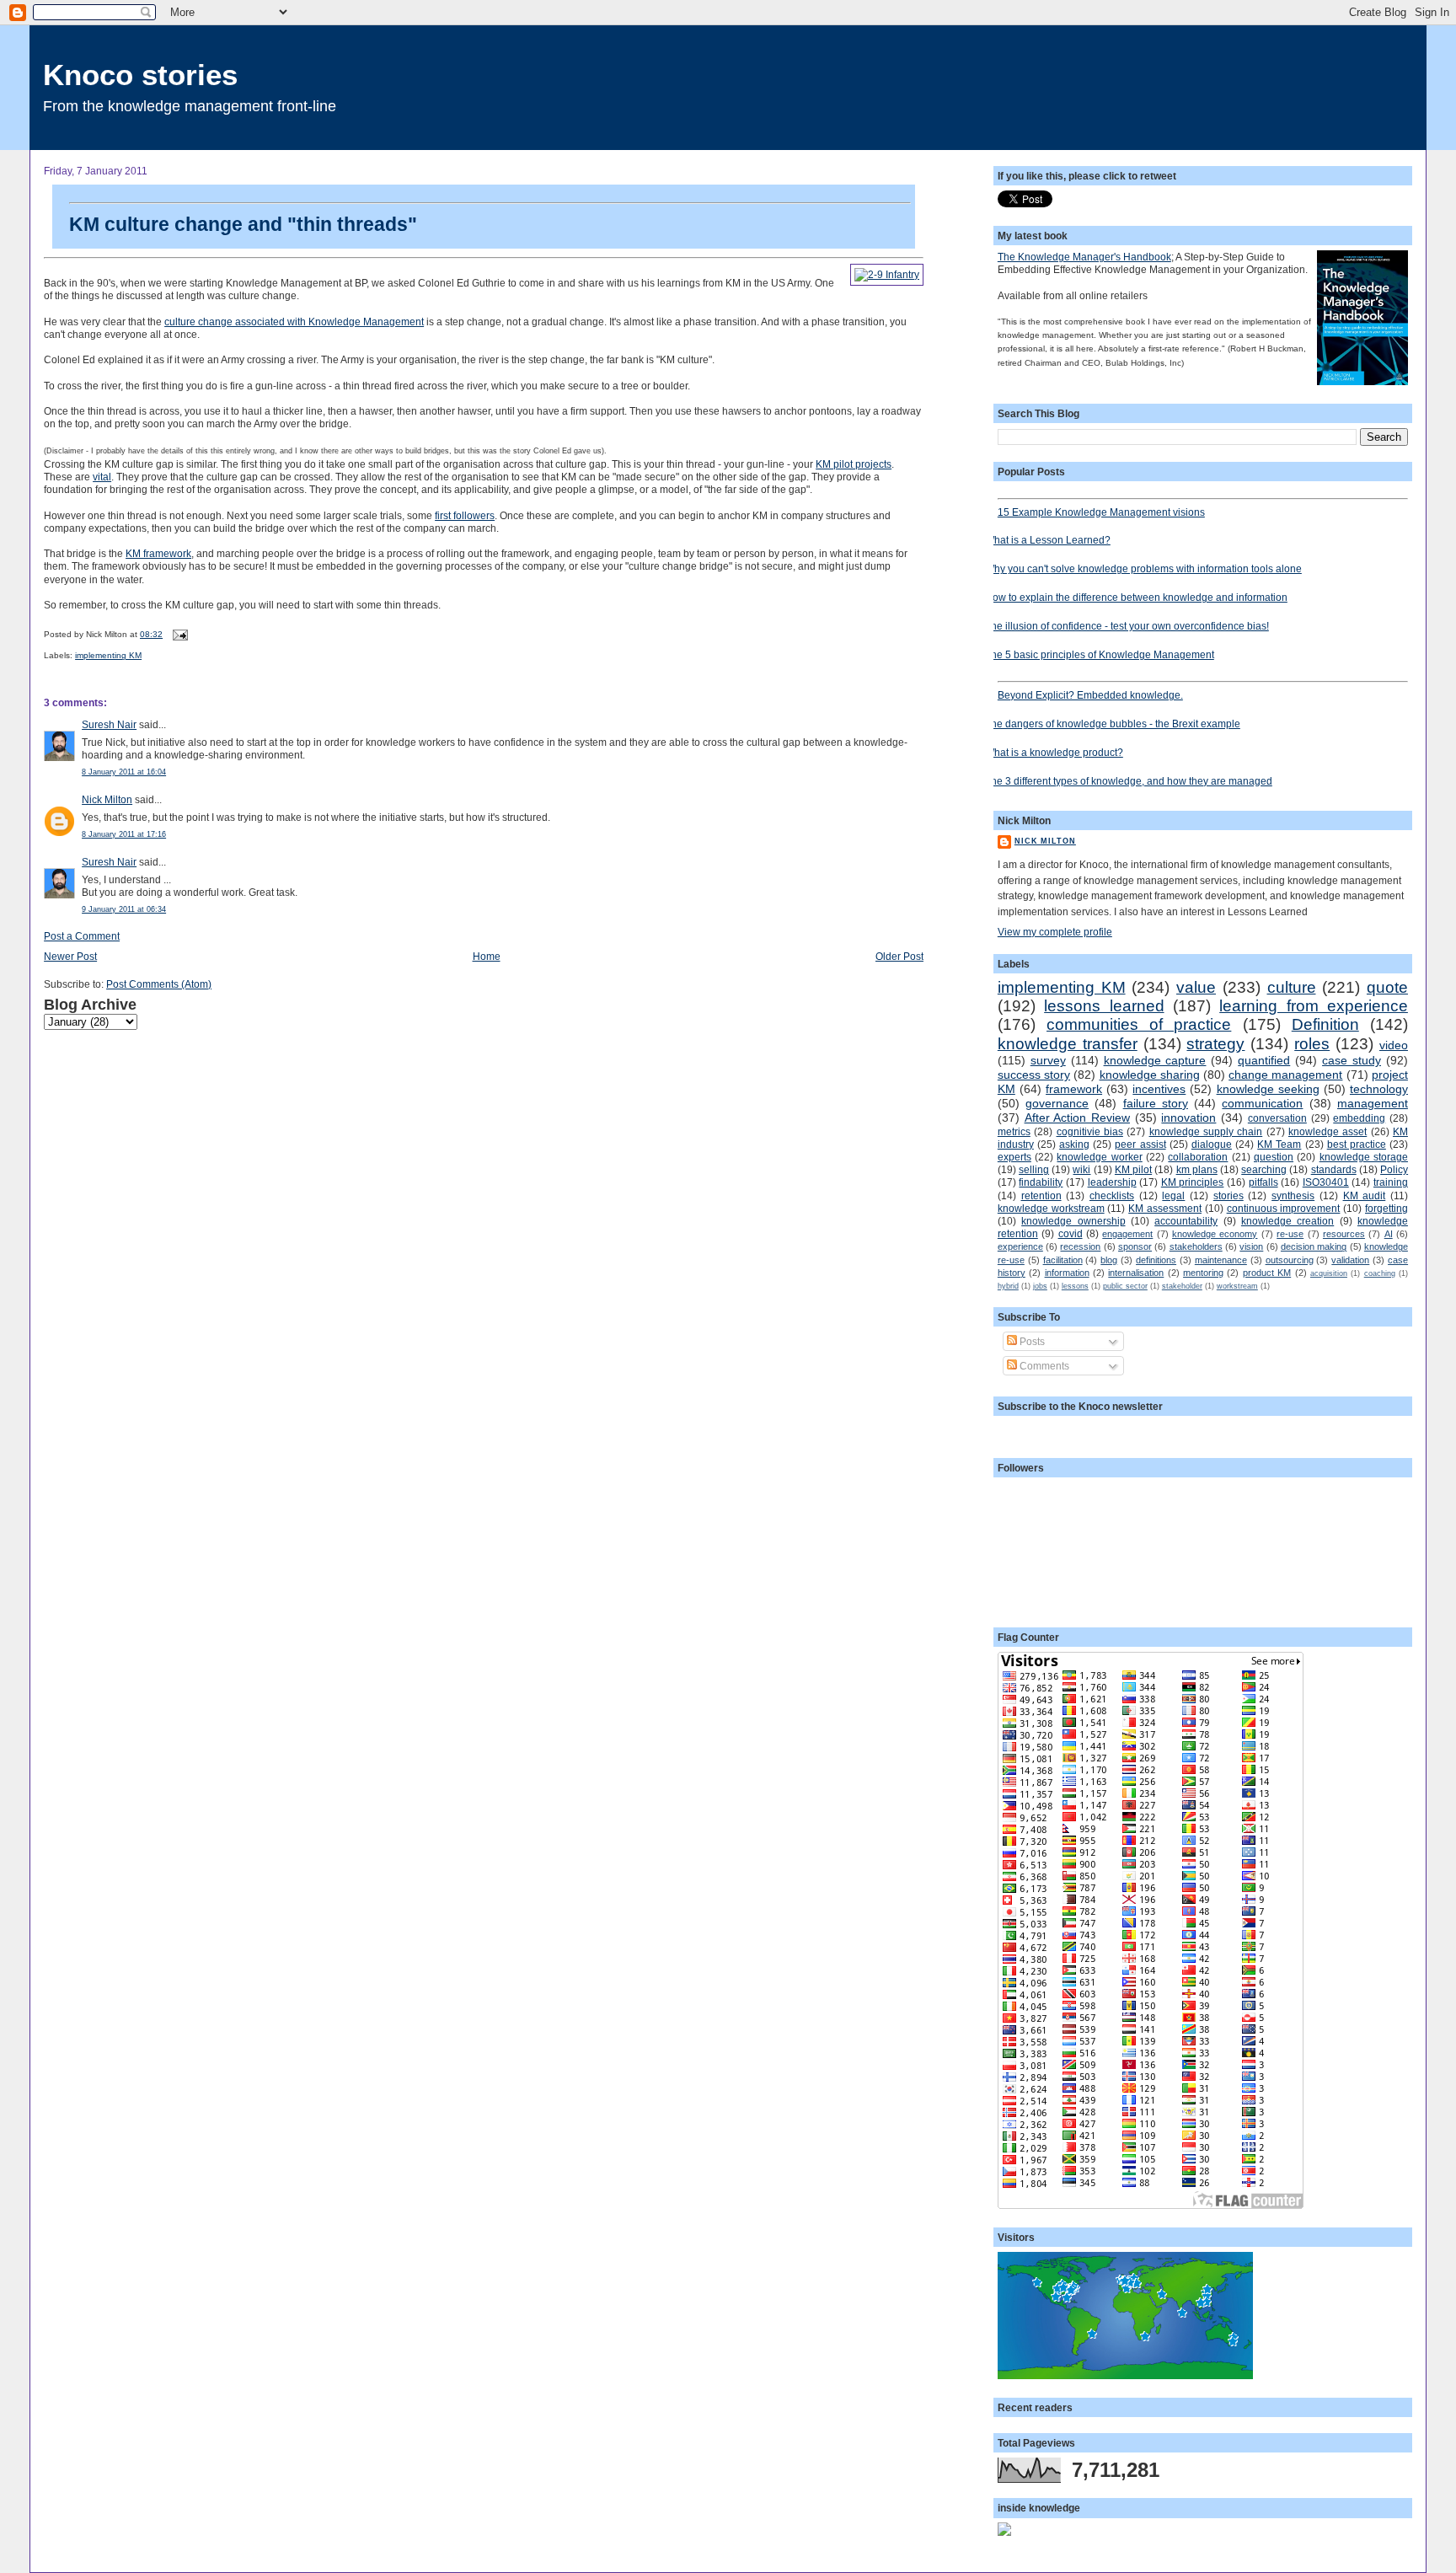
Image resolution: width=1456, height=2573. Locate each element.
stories (1228, 1195)
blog (1109, 1260)
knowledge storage (1364, 1157)
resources (1344, 1234)
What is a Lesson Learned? (1048, 540)
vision (1251, 1246)
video (1394, 1045)
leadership (1112, 1182)
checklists (1112, 1195)
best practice (1357, 1144)
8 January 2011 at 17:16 (124, 834)
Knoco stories (140, 75)
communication (1262, 1103)
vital (102, 477)
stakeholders (1196, 1246)
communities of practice (1139, 1024)
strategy (1215, 1044)
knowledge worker (1099, 1157)
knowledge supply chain (1206, 1131)
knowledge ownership (1073, 1221)
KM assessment (1165, 1208)
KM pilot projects (854, 464)
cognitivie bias (1090, 1131)
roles (1312, 1044)
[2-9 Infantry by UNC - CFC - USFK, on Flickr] (887, 275)
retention (1041, 1195)
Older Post (899, 956)
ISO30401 (1326, 1182)
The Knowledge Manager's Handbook (1084, 257)
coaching (1380, 1273)
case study (1352, 1060)
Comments (1043, 1366)
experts (1014, 1157)
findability (1041, 1182)
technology (1379, 1089)
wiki (1081, 1169)
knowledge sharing (1150, 1075)
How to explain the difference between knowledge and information (1136, 597)
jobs (1040, 1286)
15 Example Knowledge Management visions (1101, 512)
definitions (1156, 1260)
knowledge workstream (1051, 1208)
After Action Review (1077, 1118)
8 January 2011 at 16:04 (124, 772)
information (1067, 1273)
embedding (1359, 1118)
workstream (1237, 1286)
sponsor (1135, 1246)
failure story (1156, 1103)
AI (1389, 1234)
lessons (1075, 1286)
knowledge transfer (1068, 1044)
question (1274, 1157)
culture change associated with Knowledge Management (294, 322)
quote (1387, 987)
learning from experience (1314, 1006)
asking (1074, 1144)
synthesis (1293, 1195)
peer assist (1140, 1144)
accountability (1186, 1221)
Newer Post (70, 956)
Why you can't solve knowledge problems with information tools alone (1143, 568)
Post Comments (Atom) (159, 984)
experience (1020, 1246)
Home (487, 956)
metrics (1014, 1131)
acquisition (1329, 1273)
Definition (1325, 1024)
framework (1074, 1089)
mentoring (1203, 1273)
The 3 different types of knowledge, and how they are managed (1129, 781)
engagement (1127, 1234)
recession (1080, 1246)
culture (1292, 987)
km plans (1197, 1169)
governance (1057, 1103)
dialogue (1212, 1144)
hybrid (1008, 1286)
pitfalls (1263, 1182)
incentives (1159, 1089)
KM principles (1193, 1182)
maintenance (1221, 1260)
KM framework (158, 553)
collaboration (1198, 1157)
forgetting (1386, 1208)
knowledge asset (1328, 1131)
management (1373, 1103)
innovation (1188, 1118)
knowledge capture (1155, 1060)
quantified (1264, 1060)
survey (1048, 1060)
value (1196, 987)
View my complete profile (1055, 932)
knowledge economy (1215, 1234)
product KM (1267, 1273)
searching (1264, 1169)
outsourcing (1290, 1260)
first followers (465, 515)
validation (1350, 1260)
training (1391, 1182)
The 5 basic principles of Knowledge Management (1100, 654)
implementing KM (108, 655)
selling (1034, 1169)
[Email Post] (178, 634)
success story (1034, 1075)
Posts (1031, 1341)
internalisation (1136, 1273)
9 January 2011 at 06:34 (124, 909)
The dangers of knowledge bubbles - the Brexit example (1113, 724)
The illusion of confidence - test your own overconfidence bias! (1127, 626)
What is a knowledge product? (1054, 752)
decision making (1314, 1246)
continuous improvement (1284, 1208)
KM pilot (1133, 1169)
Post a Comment (82, 936)
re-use (1290, 1234)
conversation (1277, 1118)
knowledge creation (1287, 1221)
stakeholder (1182, 1286)
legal (1173, 1195)
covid (1071, 1233)
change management (1285, 1075)
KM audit (1365, 1195)
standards (1334, 1169)
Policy (1394, 1169)
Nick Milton (107, 799)
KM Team (1279, 1144)
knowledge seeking (1268, 1089)
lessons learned (1104, 1006)
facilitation (1063, 1260)
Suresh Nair (109, 724)
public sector (1125, 1286)
